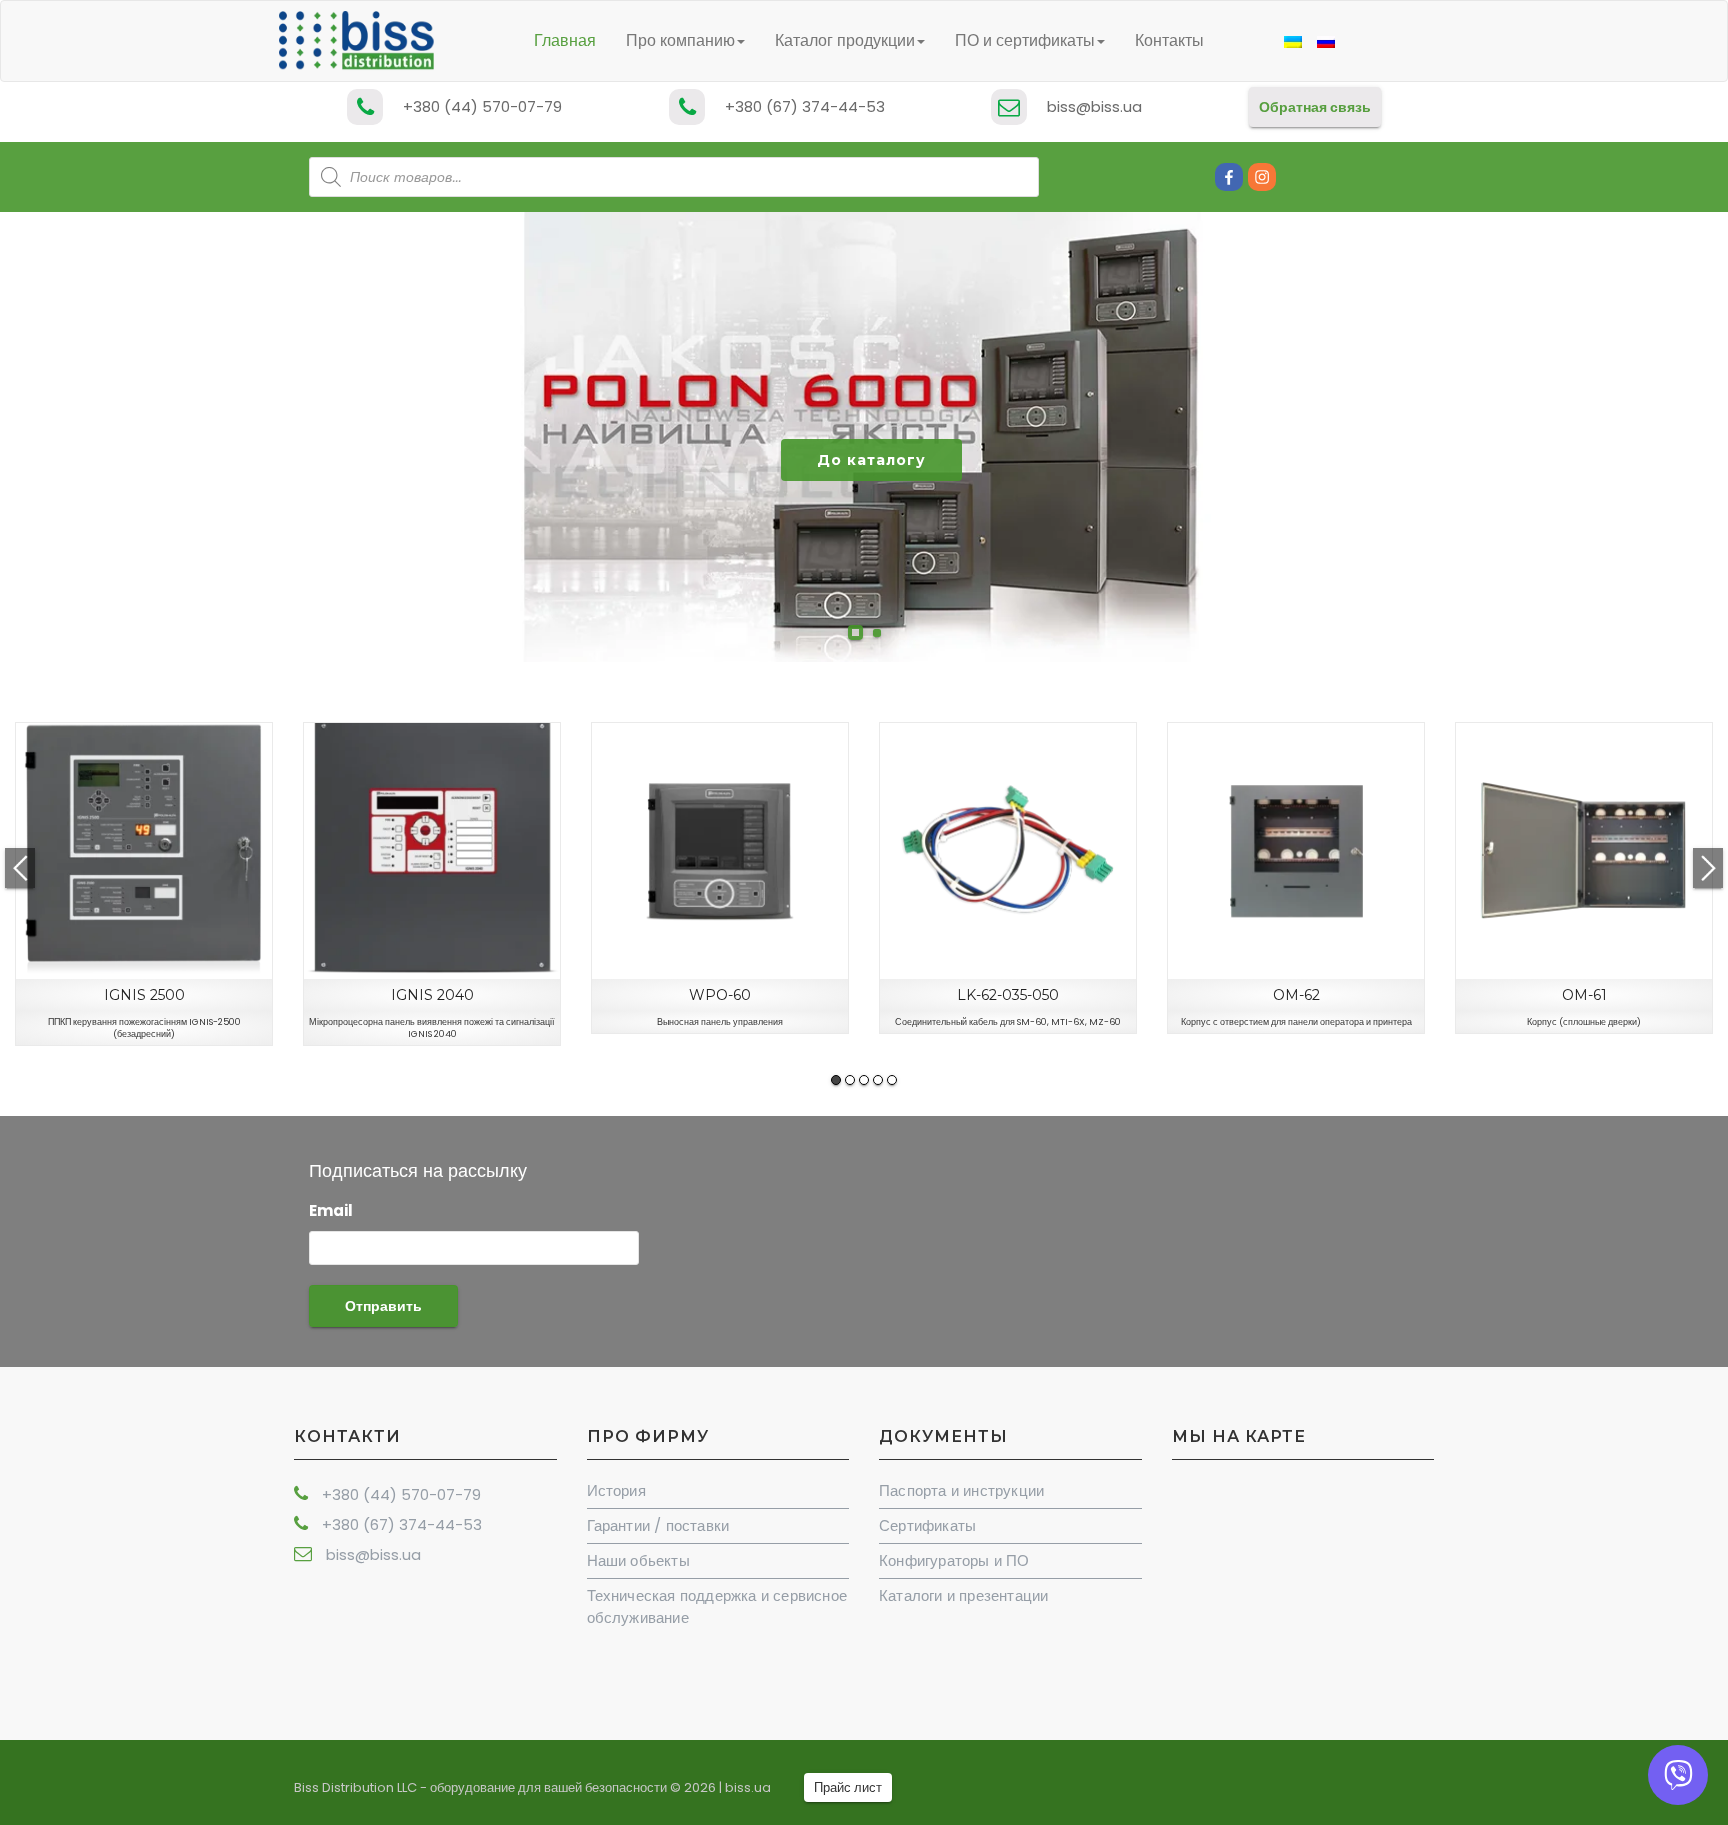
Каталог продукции (845, 40)
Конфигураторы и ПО (954, 1560)
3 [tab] (864, 1080)
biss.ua (748, 1787)
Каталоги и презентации (963, 1595)
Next (1708, 868)
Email (331, 1210)
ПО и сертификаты (1025, 40)
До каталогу (871, 460)
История (616, 1490)
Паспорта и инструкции (961, 1490)
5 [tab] (892, 1080)
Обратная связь (1315, 107)
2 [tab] (850, 1080)
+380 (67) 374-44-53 (805, 106)
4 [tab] (878, 1080)
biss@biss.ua (1094, 106)
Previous (20, 868)
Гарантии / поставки (658, 1525)
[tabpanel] (144, 884)
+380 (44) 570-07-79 (482, 106)
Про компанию (680, 40)
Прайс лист (848, 1787)
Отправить (383, 1306)
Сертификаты (927, 1525)
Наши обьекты (638, 1560)
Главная (565, 40)
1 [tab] (836, 1080)
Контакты (1169, 40)
